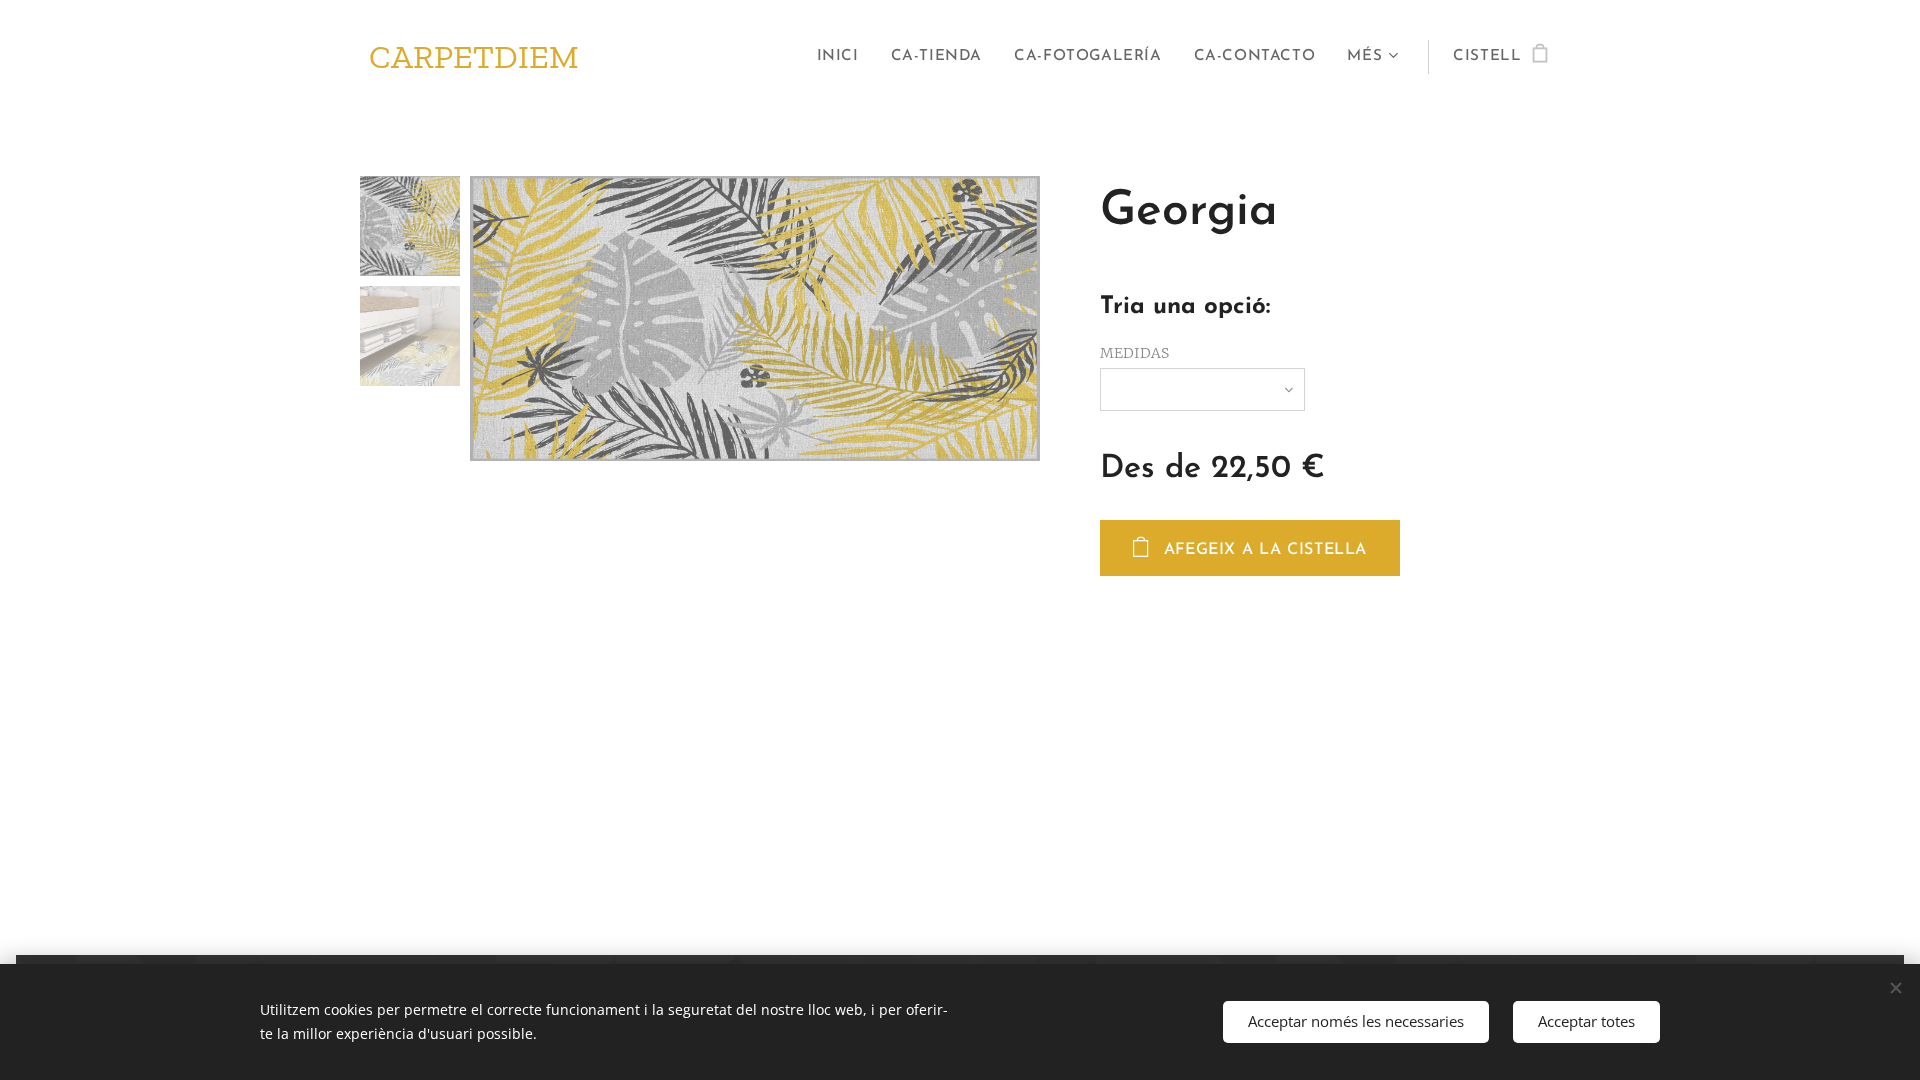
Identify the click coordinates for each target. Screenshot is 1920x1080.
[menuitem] (843, 57)
